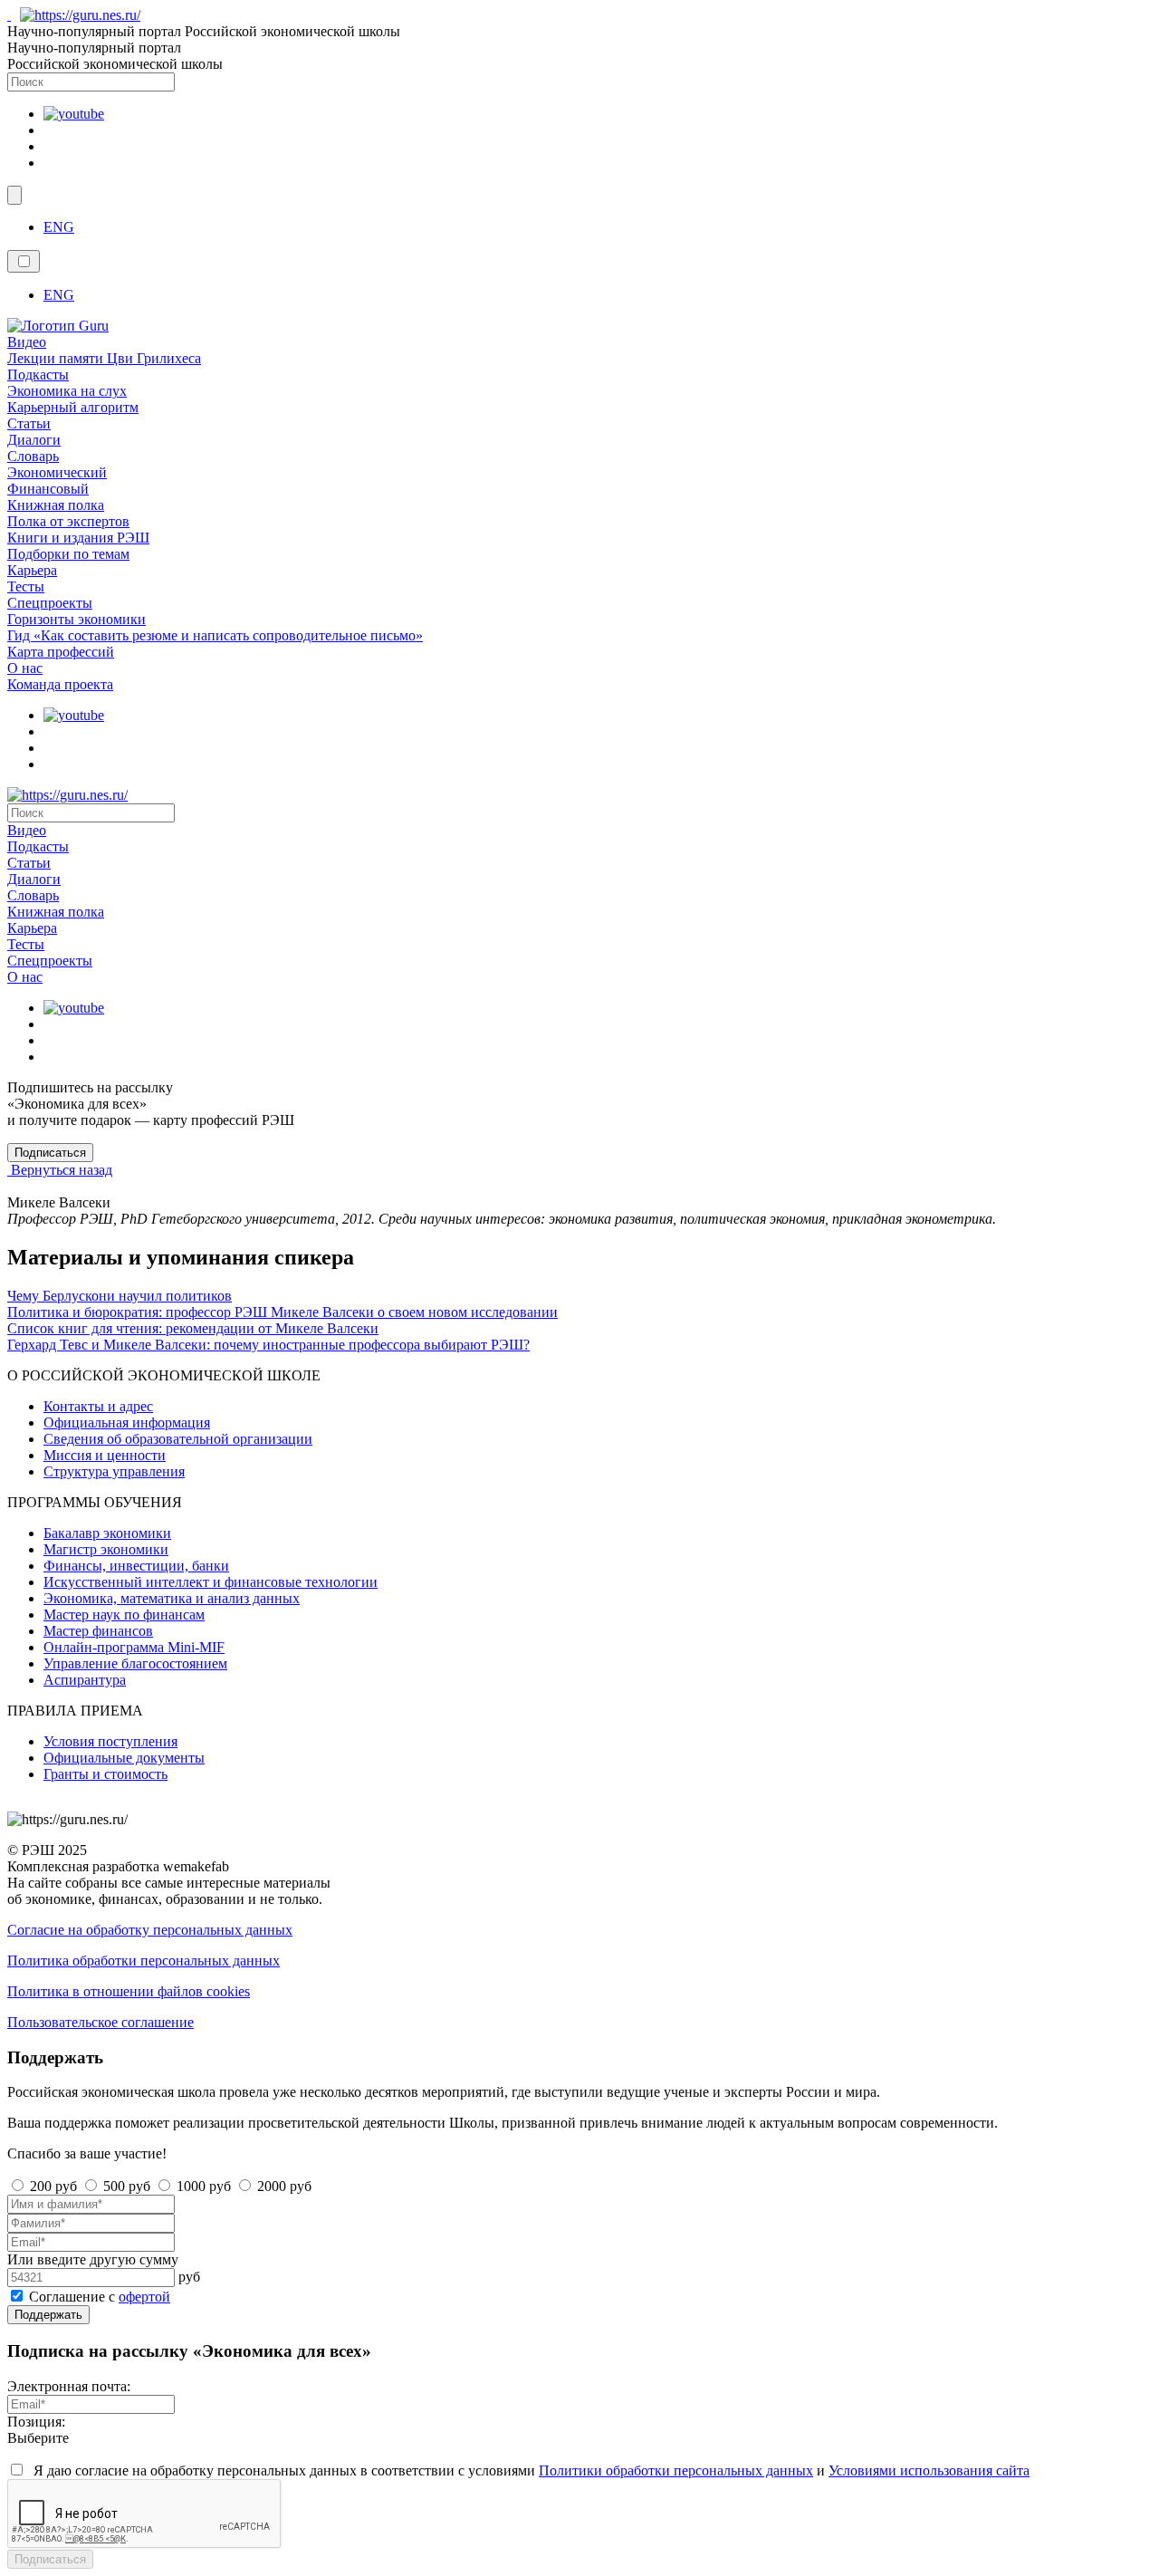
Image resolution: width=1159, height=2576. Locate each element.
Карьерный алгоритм (73, 407)
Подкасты (38, 375)
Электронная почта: (69, 2386)
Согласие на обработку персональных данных (150, 1930)
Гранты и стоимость (105, 1774)
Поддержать (48, 2315)
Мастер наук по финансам (124, 1615)
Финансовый (48, 489)
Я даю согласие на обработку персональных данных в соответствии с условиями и (530, 2470)
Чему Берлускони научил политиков (120, 1296)
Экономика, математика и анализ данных (172, 1598)
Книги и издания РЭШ (78, 538)
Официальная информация (127, 1423)
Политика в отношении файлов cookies (129, 1991)
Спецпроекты (50, 603)
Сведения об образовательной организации (178, 1439)
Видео (27, 342)
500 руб (127, 2186)
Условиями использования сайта (929, 2470)
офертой (144, 2297)
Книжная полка (56, 505)
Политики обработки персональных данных (676, 2470)
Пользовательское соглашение (101, 2022)
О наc (25, 668)
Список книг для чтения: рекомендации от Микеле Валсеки (193, 1328)
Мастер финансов (98, 1631)
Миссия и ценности (105, 1455)
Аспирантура (85, 1680)
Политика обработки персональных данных (144, 1961)
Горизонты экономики (77, 619)
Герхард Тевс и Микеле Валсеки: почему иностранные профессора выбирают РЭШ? (268, 1345)
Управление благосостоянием (135, 1663)
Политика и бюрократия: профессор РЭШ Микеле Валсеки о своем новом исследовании (283, 1312)
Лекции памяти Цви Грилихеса (104, 358)
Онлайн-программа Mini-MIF (134, 1647)
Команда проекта (60, 684)
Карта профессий (61, 652)
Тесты (26, 586)
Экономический (57, 472)
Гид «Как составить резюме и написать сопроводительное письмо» (215, 635)
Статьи (29, 423)
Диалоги (34, 440)
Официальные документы (124, 1758)
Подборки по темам (68, 554)
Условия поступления (110, 1741)
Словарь (33, 456)
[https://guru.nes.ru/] (76, 15)
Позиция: (36, 2422)
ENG (59, 227)
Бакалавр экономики (107, 1533)
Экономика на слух (67, 391)
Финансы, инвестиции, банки (136, 1566)
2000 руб (284, 2186)
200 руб (53, 2186)
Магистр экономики (106, 1549)
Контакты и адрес (98, 1406)
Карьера (32, 570)
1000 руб (204, 2186)
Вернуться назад (60, 1170)
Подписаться (50, 2559)
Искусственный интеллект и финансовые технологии (211, 1582)
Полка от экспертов (68, 521)
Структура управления (114, 1471)
